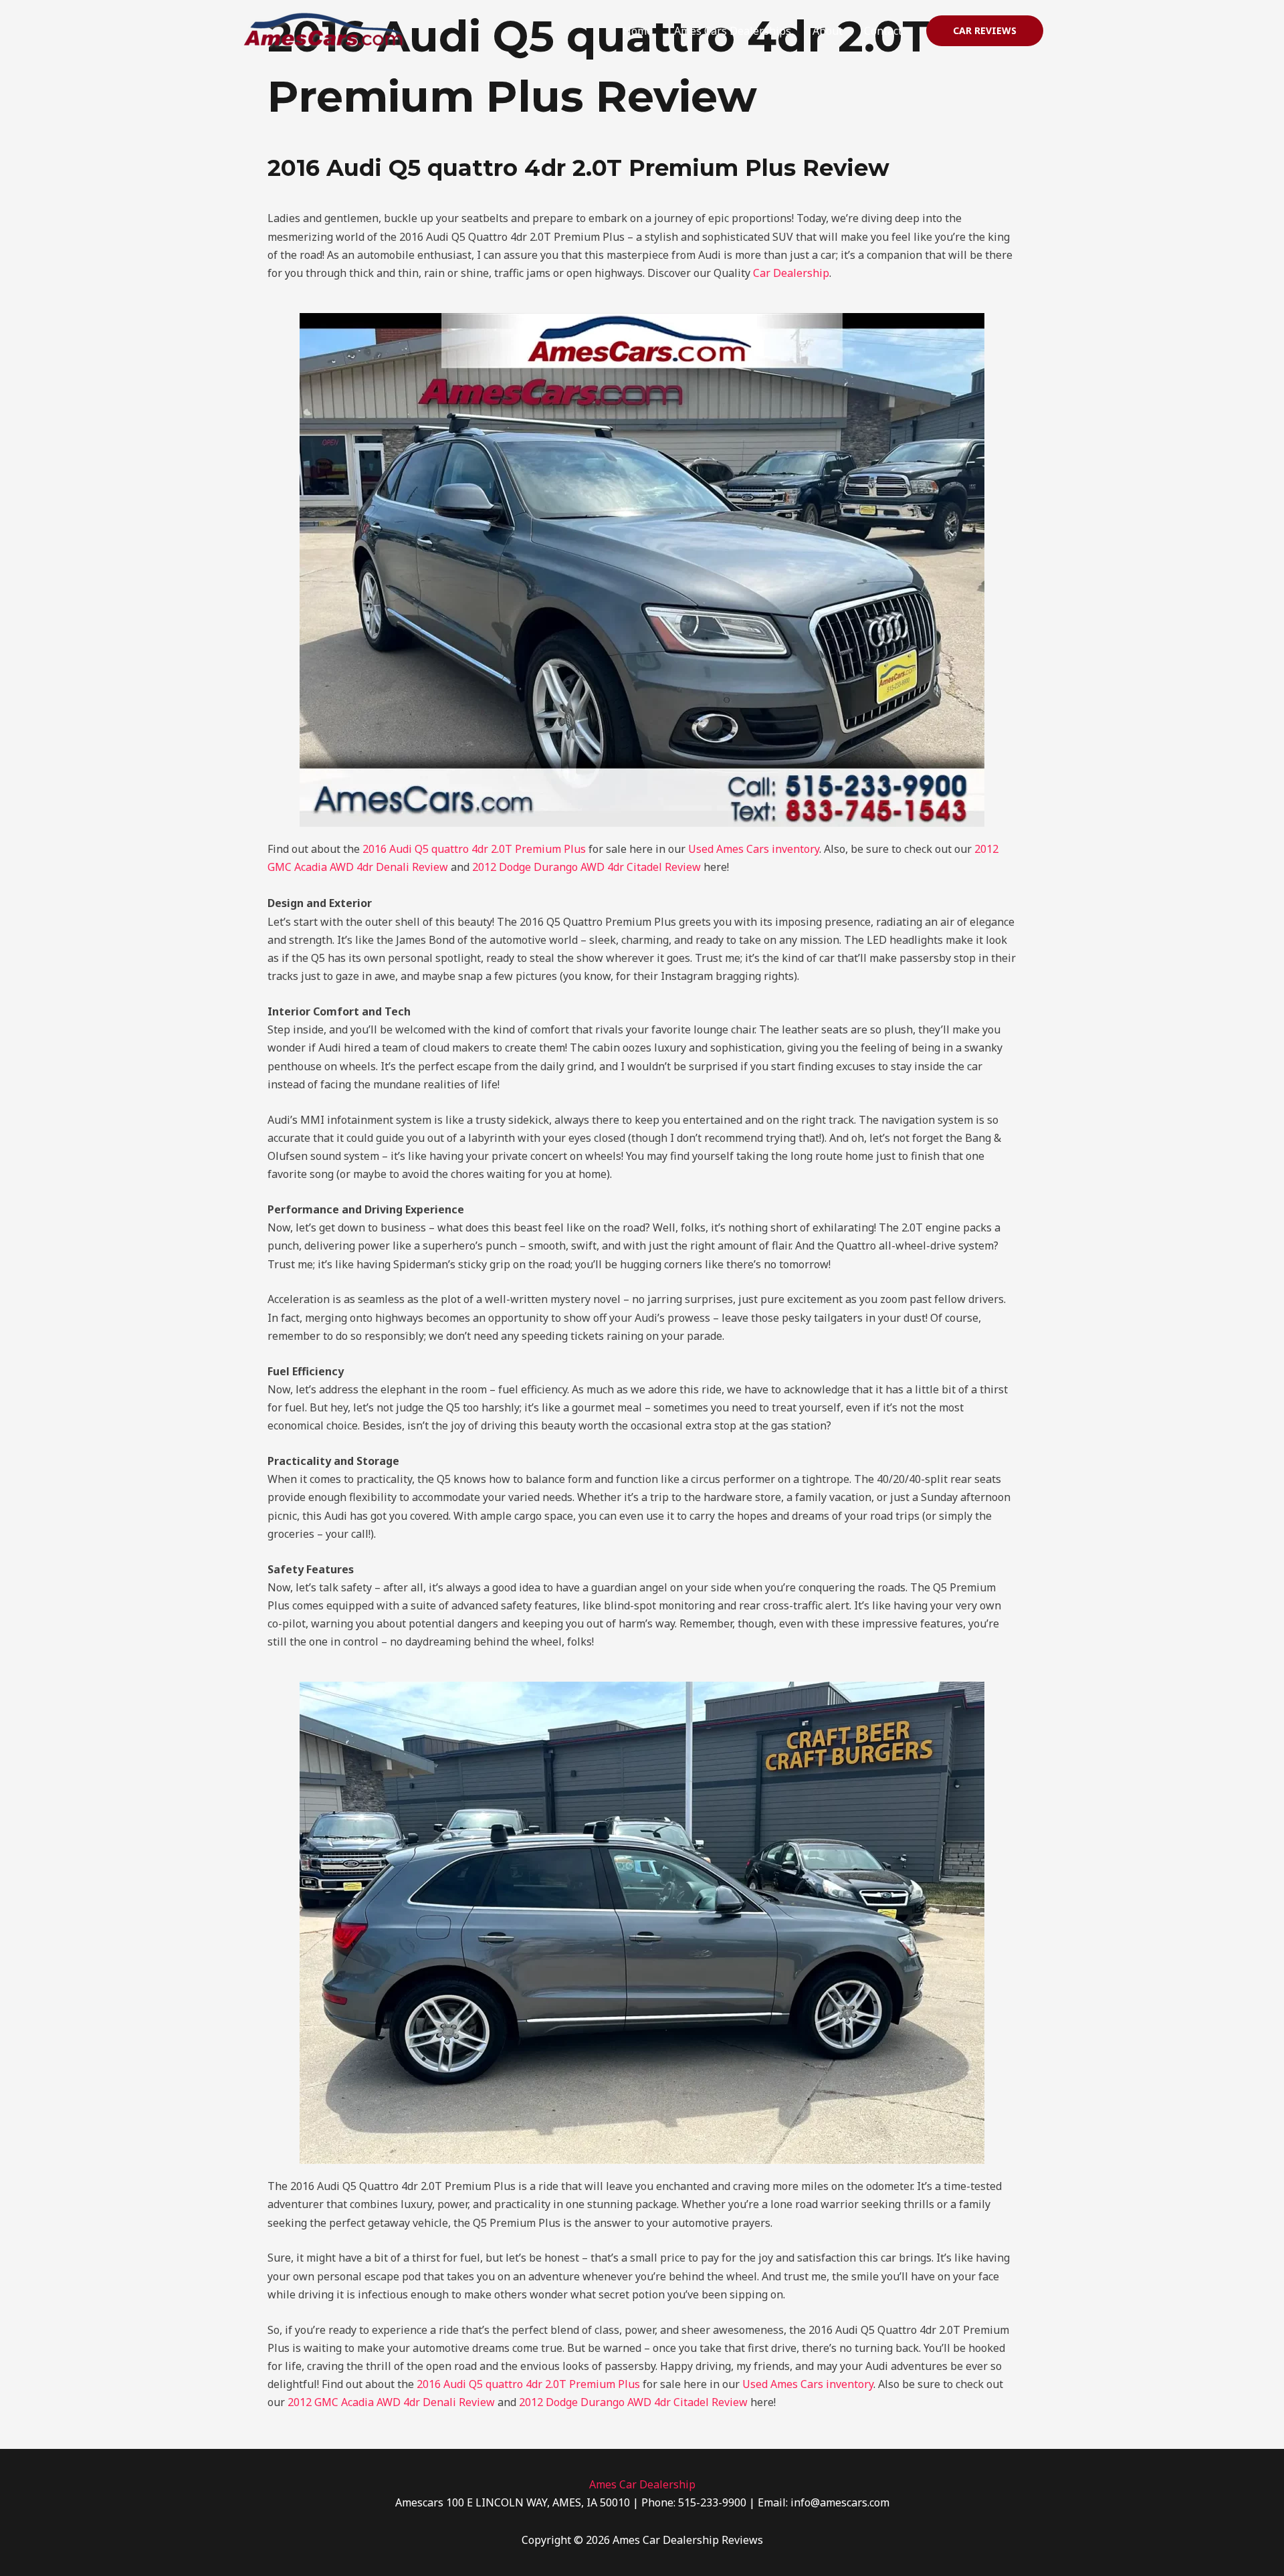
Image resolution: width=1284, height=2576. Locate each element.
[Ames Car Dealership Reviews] (324, 29)
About (828, 31)
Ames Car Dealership (642, 2484)
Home (638, 31)
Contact (883, 31)
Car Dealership (791, 273)
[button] (985, 31)
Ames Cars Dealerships (733, 31)
